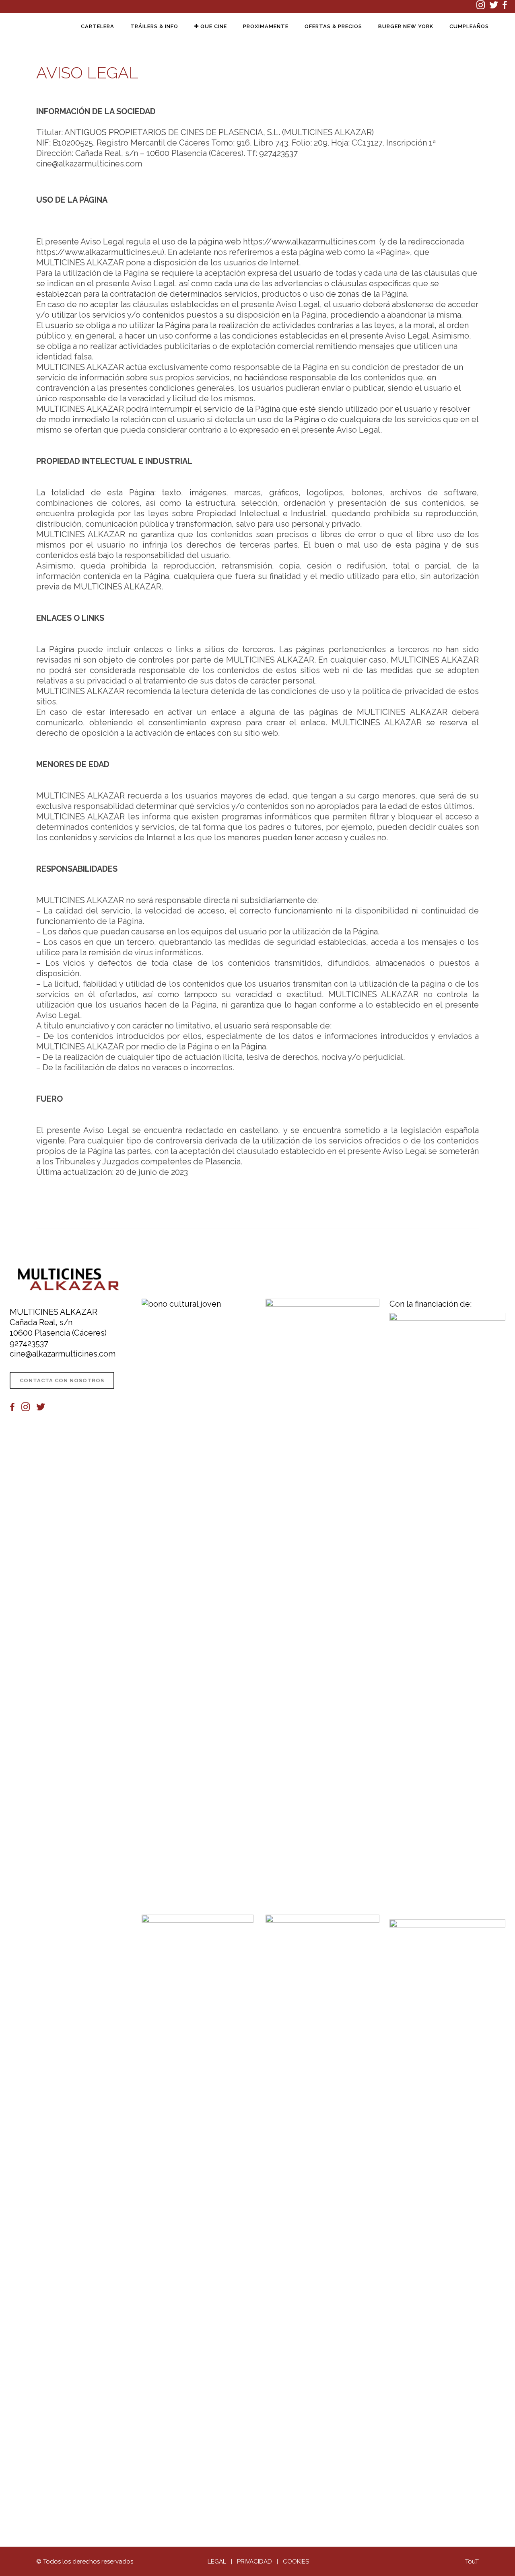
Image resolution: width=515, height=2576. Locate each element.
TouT (472, 2562)
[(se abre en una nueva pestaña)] (483, 7)
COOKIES (296, 2562)
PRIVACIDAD (254, 2562)
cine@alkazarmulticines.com (63, 1354)
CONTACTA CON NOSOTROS (62, 1380)
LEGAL (217, 2562)
